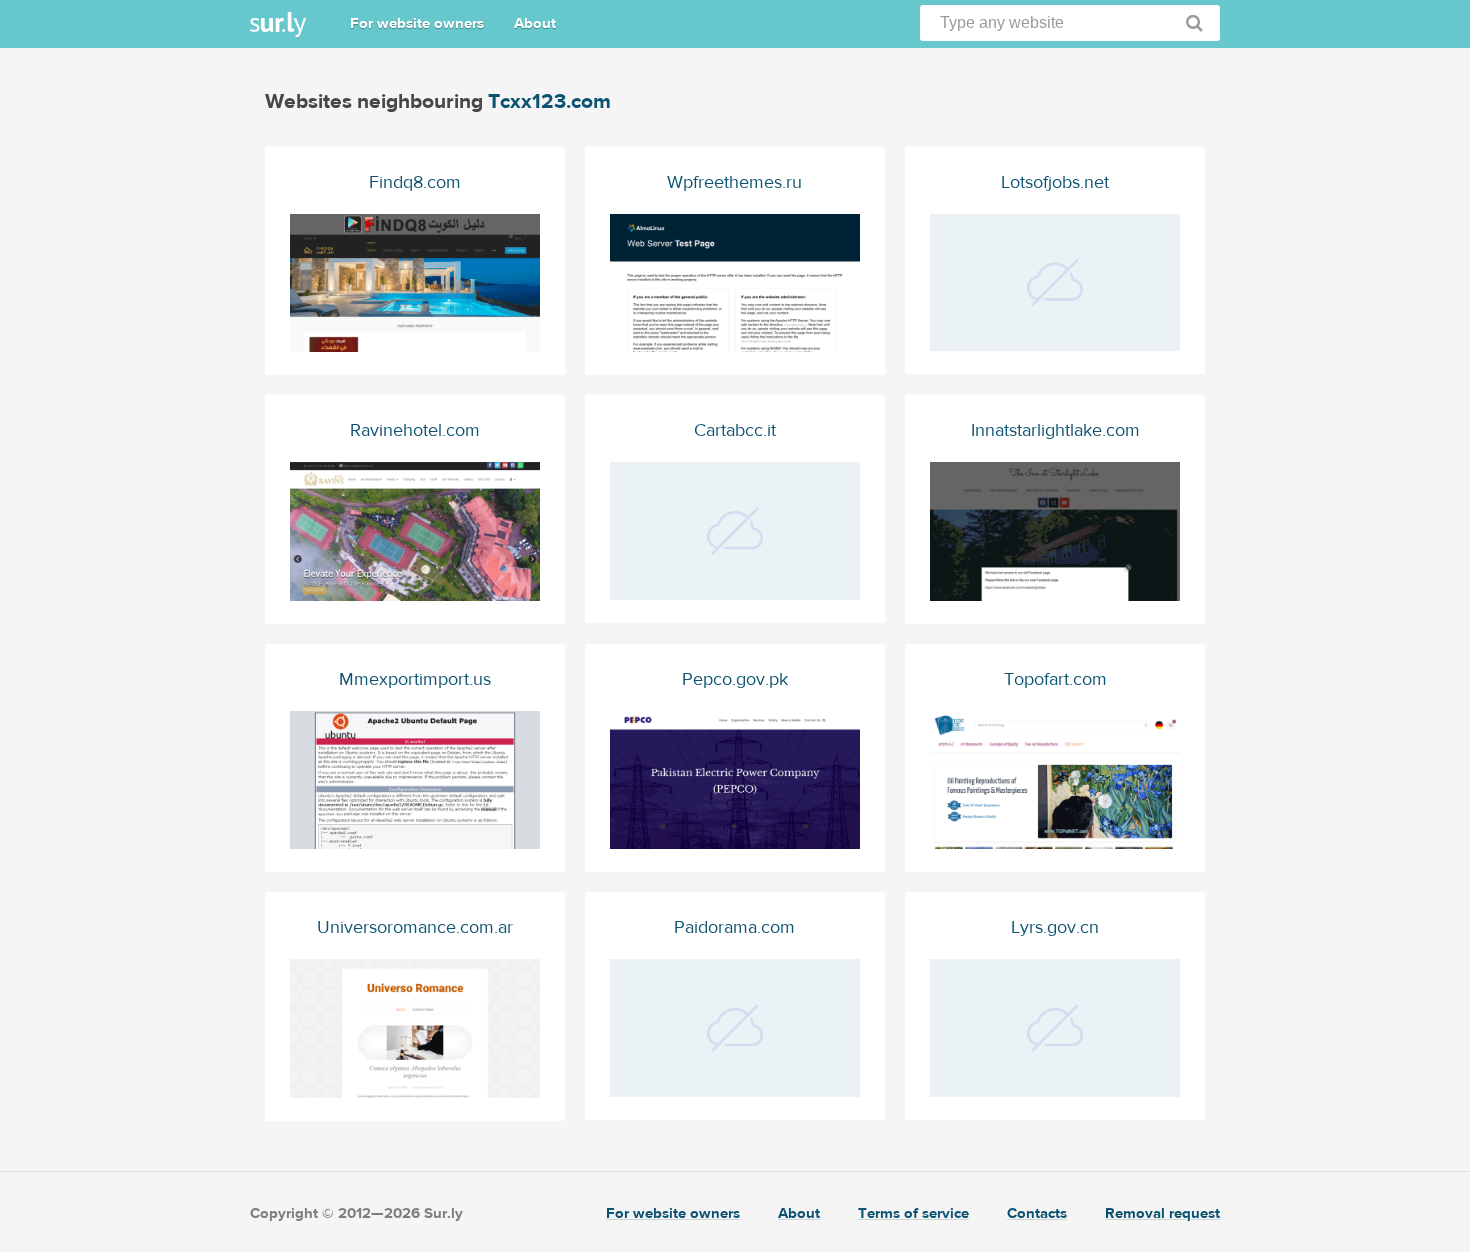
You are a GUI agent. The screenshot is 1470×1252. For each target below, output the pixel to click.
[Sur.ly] (278, 24)
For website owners (417, 23)
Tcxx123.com (549, 101)
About (535, 23)
